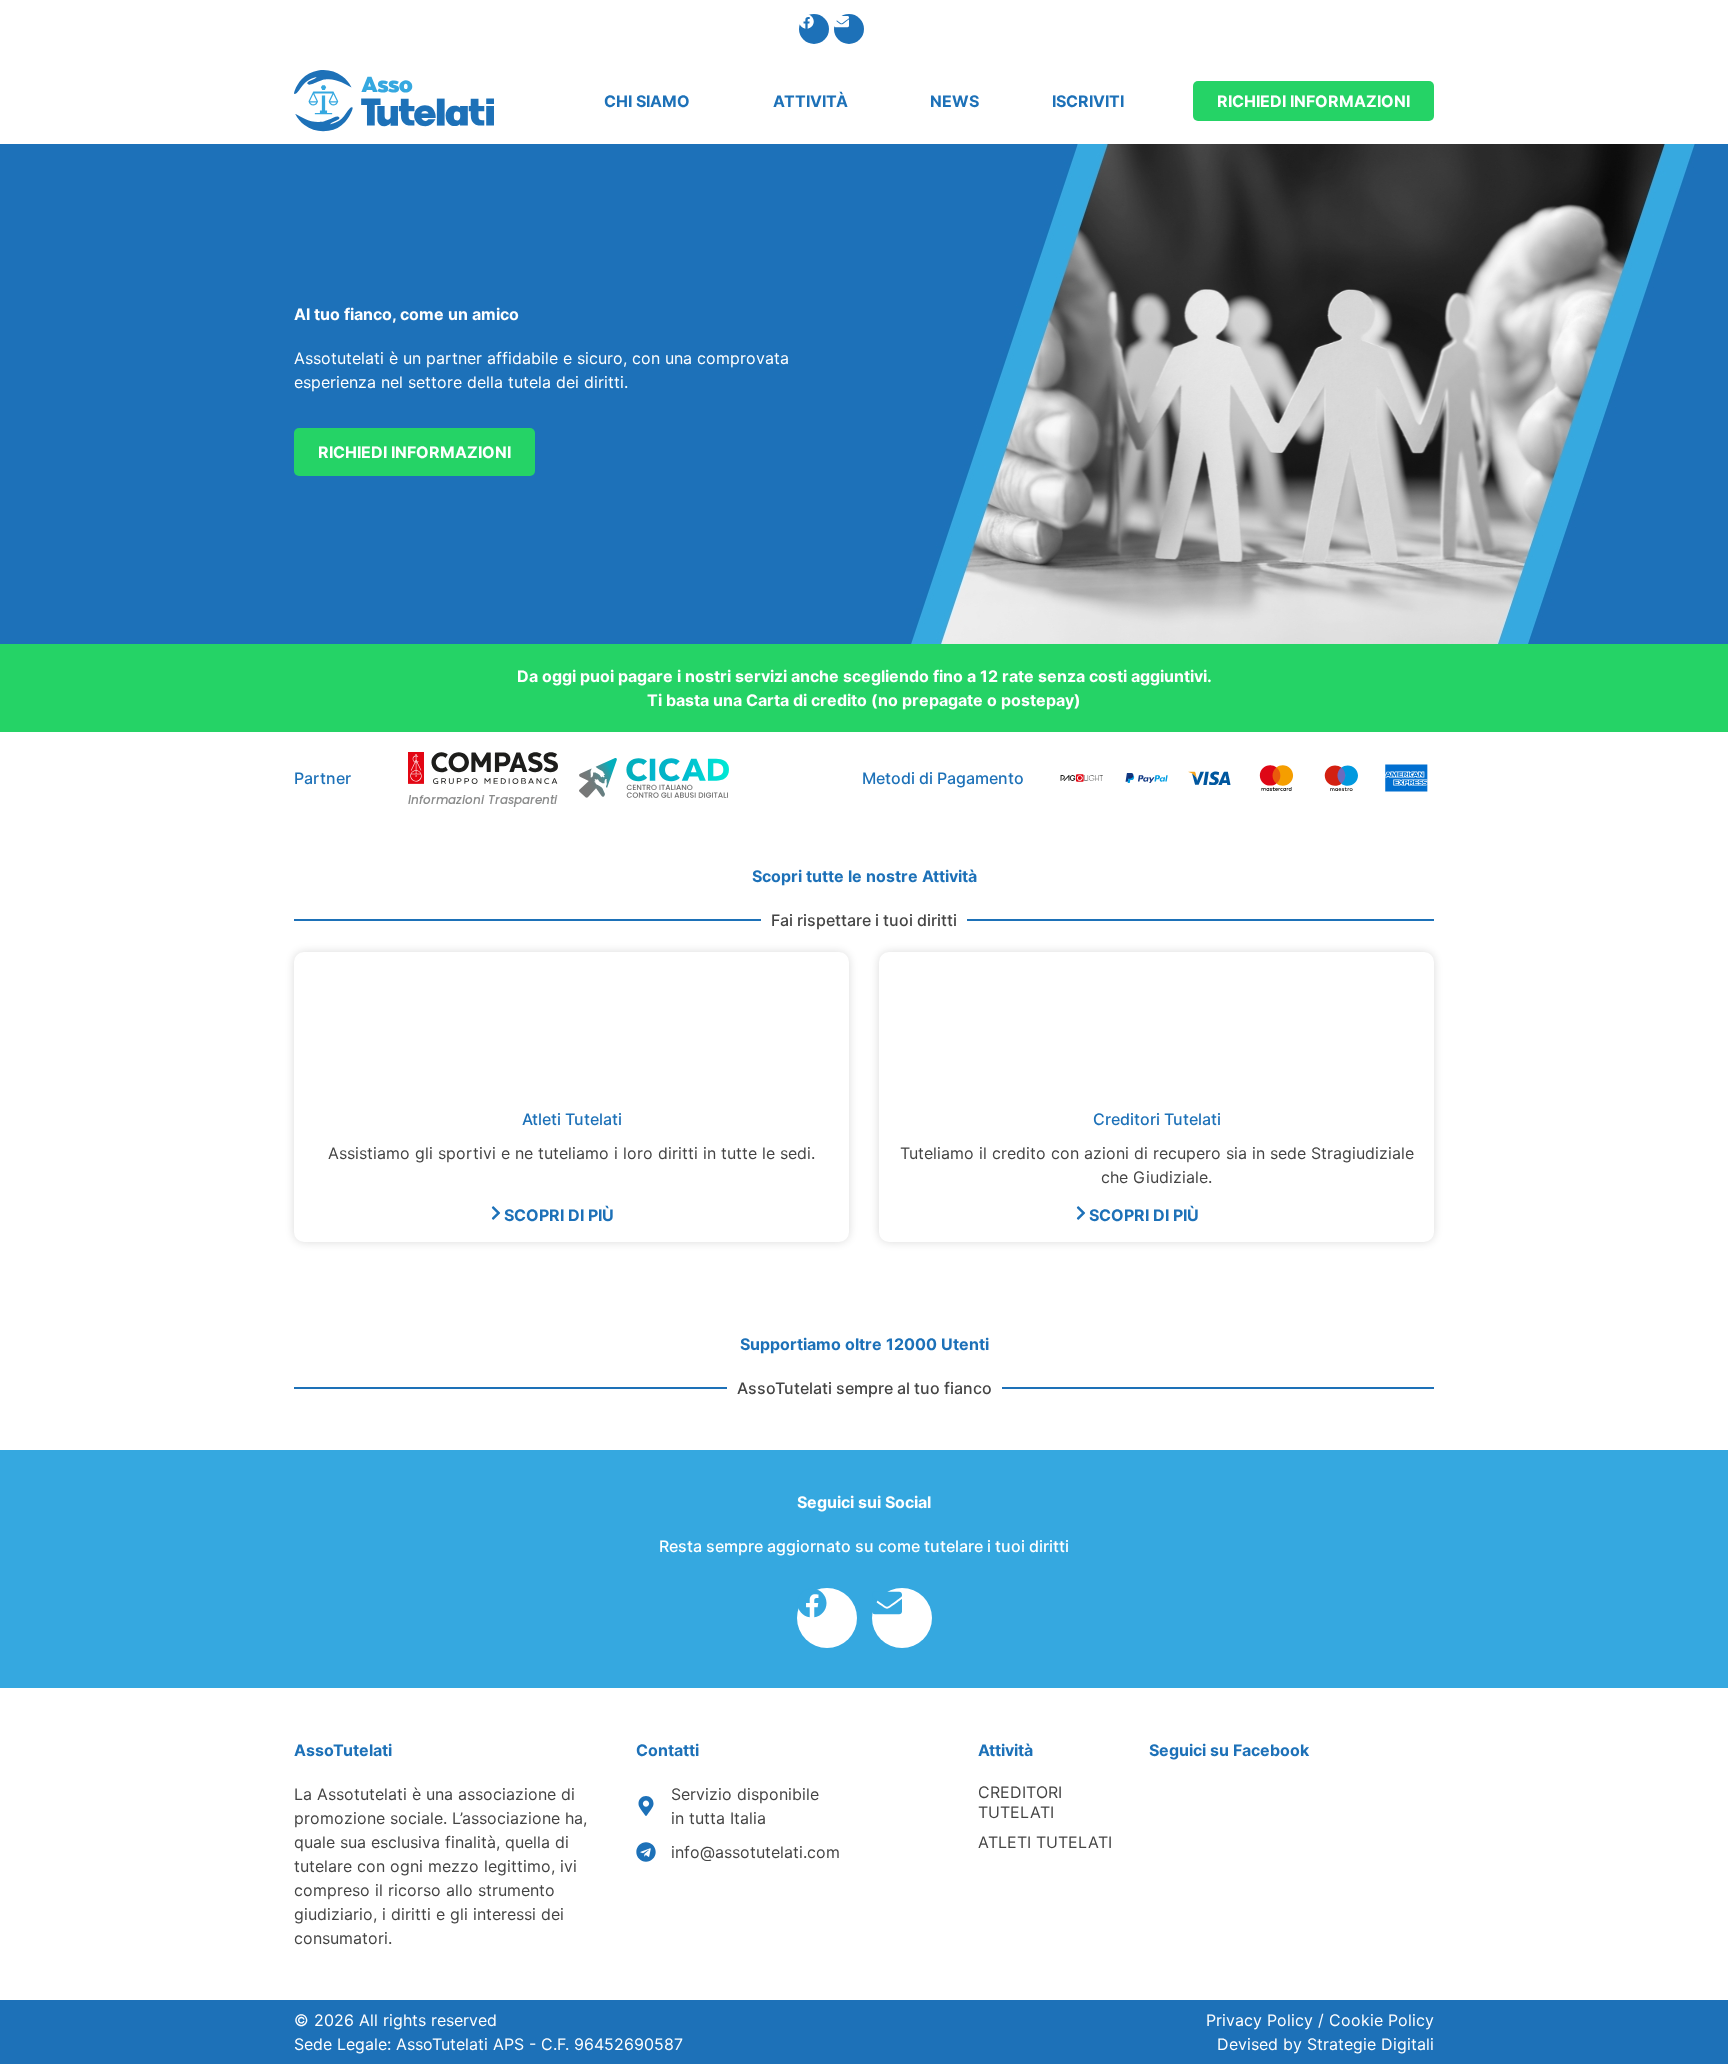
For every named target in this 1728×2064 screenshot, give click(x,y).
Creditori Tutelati (1020, 1802)
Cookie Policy (1381, 2020)
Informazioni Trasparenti (482, 799)
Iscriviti (1088, 101)
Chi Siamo (647, 101)
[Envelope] (849, 29)
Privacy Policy (1262, 2020)
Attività (810, 101)
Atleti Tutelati (1045, 1842)
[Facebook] (814, 29)
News (954, 101)
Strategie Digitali (1370, 2044)
